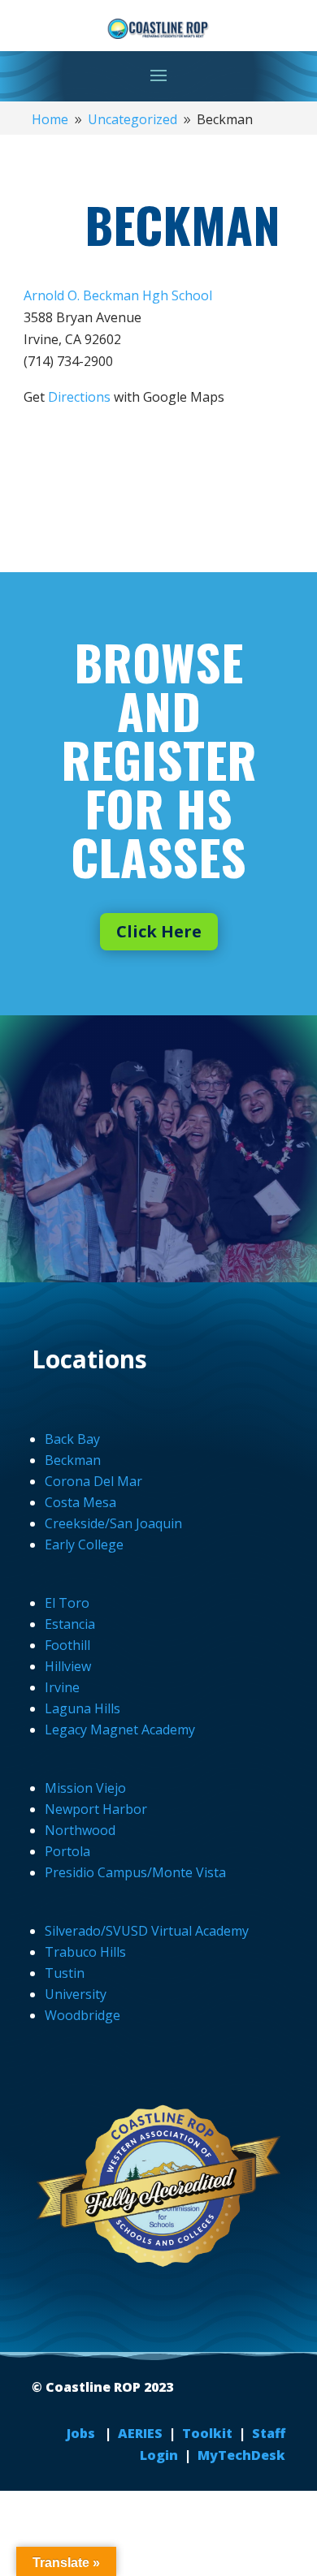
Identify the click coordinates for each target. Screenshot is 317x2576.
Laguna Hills (83, 1708)
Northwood (80, 1830)
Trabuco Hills (85, 1952)
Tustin (65, 1973)
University (76, 1994)
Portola (67, 1851)
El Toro (67, 1603)
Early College (84, 1544)
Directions (79, 397)
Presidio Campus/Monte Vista (135, 1872)
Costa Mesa (80, 1502)
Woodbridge (83, 2015)
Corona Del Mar (93, 1481)
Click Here (159, 931)
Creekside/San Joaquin (113, 1523)
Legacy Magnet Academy (120, 1730)
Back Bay (72, 1439)
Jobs (83, 2433)
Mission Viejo (85, 1788)
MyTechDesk (241, 2455)
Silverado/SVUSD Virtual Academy (147, 1931)
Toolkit (207, 2433)
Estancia (70, 1624)
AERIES (142, 2433)
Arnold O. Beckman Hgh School (118, 295)
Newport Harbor (96, 1809)
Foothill (67, 1645)
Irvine (62, 1687)
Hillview (68, 1666)
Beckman (73, 1460)
